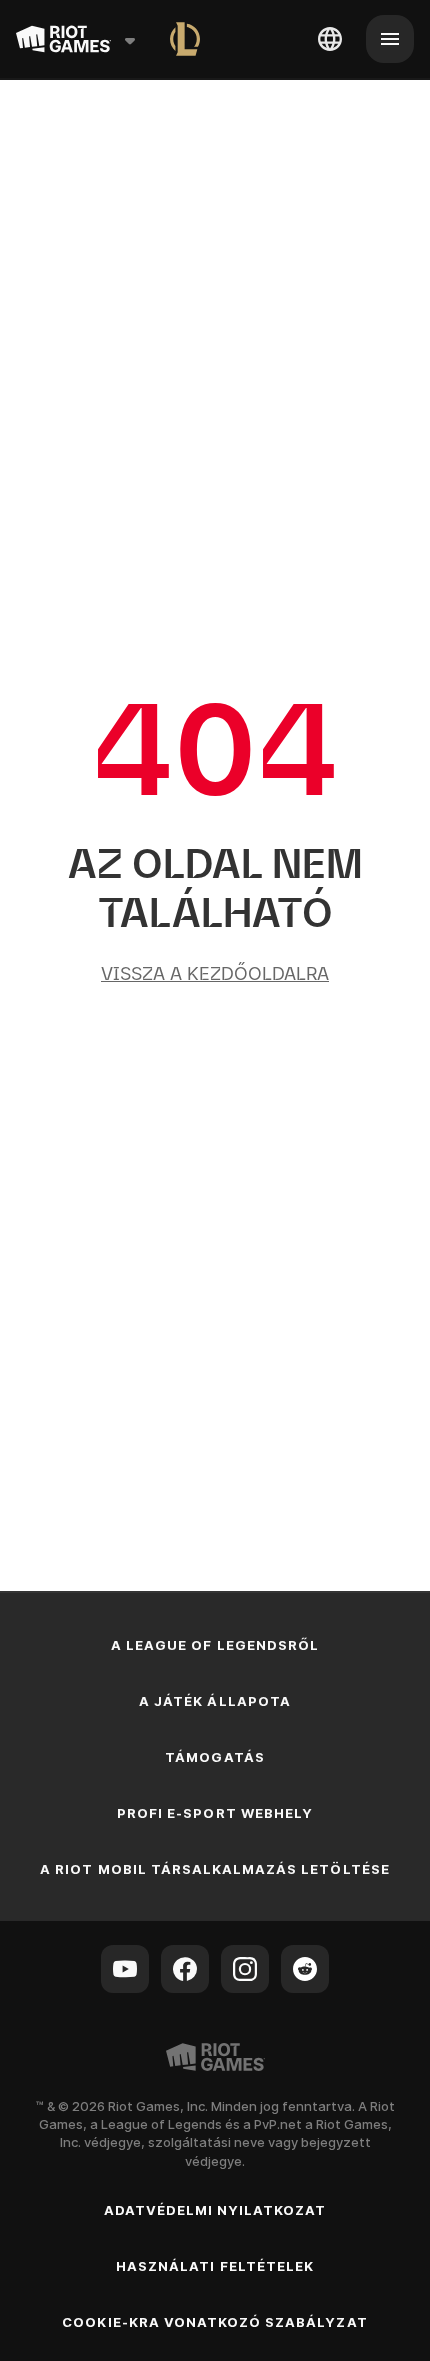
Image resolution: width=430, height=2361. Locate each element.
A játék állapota (215, 1701)
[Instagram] (245, 1969)
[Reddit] (305, 1969)
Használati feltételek (215, 2266)
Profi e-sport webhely (215, 1813)
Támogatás (214, 1757)
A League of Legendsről (215, 1645)
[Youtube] (125, 1969)
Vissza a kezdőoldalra (215, 973)
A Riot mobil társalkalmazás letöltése (214, 1869)
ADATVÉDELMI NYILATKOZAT (215, 2210)
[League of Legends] (185, 39)
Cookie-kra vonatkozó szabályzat (214, 2322)
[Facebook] (185, 1969)
